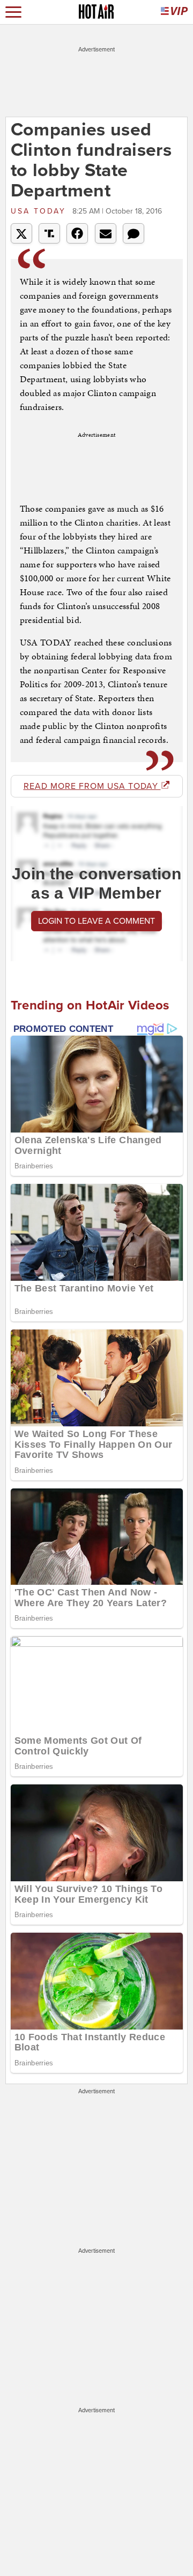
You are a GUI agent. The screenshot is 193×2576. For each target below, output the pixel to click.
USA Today (40, 211)
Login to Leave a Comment (96, 921)
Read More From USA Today (92, 786)
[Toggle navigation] (13, 12)
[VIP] (174, 12)
